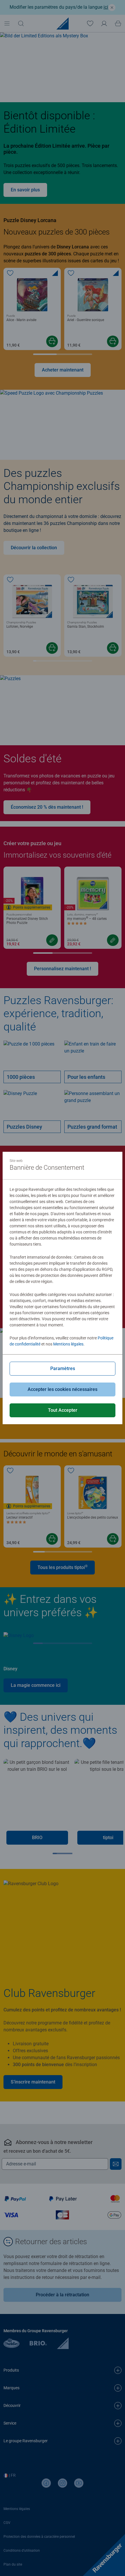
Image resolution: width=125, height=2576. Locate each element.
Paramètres (63, 1368)
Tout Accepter (63, 1410)
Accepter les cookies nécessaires (63, 1389)
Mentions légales (68, 1344)
